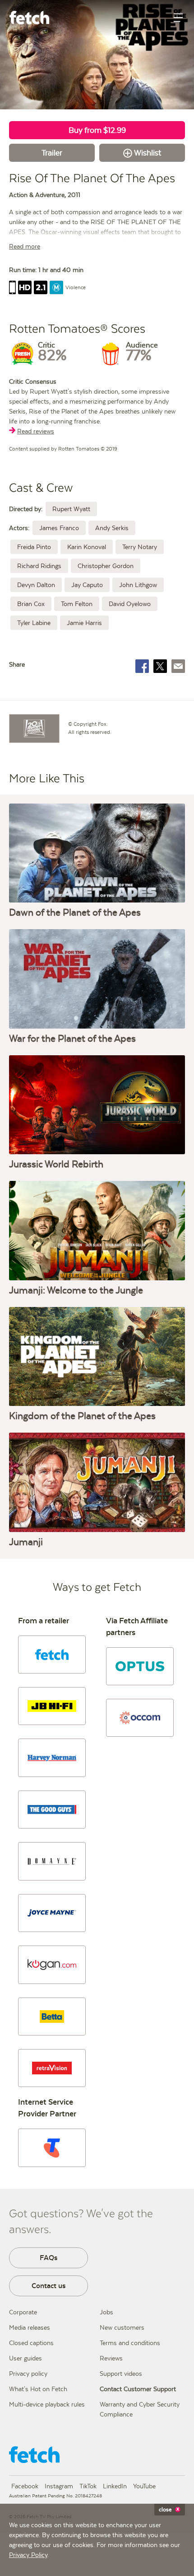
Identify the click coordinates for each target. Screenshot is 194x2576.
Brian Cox (31, 604)
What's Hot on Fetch (38, 2389)
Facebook (25, 2486)
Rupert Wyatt (71, 509)
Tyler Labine (34, 623)
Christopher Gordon (106, 566)
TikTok (88, 2486)
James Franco (59, 528)
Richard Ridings (39, 566)
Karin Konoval (87, 547)
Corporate (23, 2312)
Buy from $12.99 (97, 130)
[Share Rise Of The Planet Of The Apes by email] (178, 666)
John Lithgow (138, 585)
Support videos (121, 2374)
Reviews (111, 2358)
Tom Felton (77, 604)
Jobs (106, 2312)
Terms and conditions (130, 2343)
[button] (52, 1655)
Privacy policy (28, 2374)
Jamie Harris (84, 623)
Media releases (30, 2327)
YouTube (144, 2486)
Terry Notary (140, 547)
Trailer (52, 153)
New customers (122, 2327)
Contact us (49, 2286)
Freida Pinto (34, 547)
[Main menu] (178, 18)
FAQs (49, 2258)
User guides (25, 2358)
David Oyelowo (130, 604)
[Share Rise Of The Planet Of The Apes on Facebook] (142, 666)
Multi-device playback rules (47, 2404)
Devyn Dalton (36, 585)
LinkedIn (115, 2486)
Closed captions (31, 2343)
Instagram (59, 2486)
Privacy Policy (28, 2555)
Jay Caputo (87, 585)
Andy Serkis (112, 528)
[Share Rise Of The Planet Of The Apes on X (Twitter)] (160, 666)
